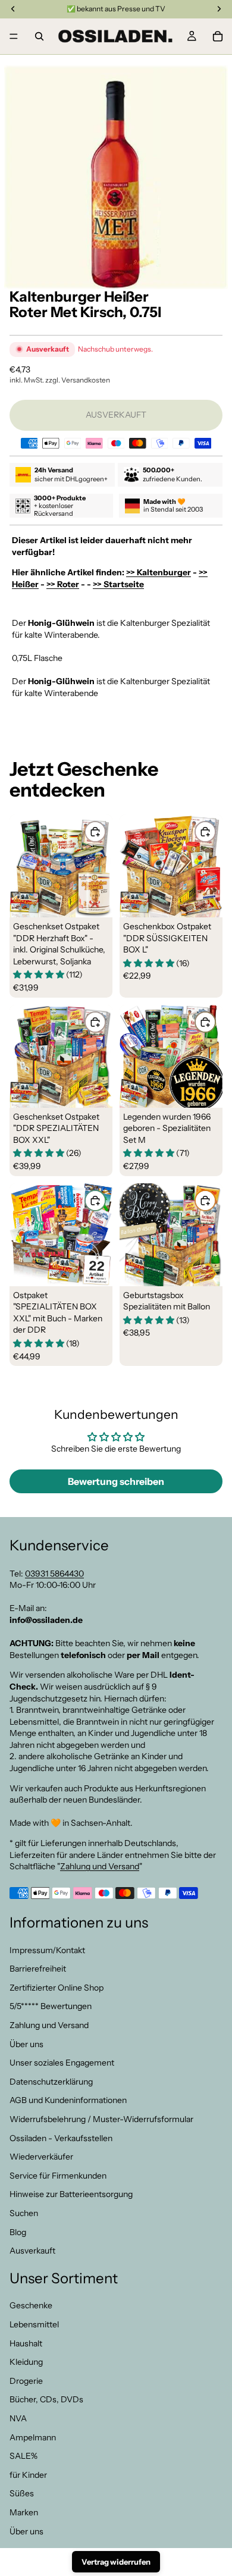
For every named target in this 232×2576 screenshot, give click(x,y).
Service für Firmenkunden (58, 2176)
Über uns (26, 2044)
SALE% (23, 2456)
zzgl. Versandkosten (78, 380)
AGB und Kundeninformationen (68, 2100)
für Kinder (28, 2475)
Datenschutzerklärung (51, 2082)
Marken (24, 2512)
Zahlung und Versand (100, 1866)
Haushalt (26, 2343)
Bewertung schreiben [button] (116, 1481)
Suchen (24, 2213)
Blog (18, 2232)
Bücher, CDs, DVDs (46, 2400)
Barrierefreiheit (38, 1969)
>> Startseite (118, 584)
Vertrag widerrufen (116, 2562)
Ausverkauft (32, 2251)
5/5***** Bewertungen (51, 2006)
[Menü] (14, 36)
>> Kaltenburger (159, 572)
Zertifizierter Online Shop (57, 1988)
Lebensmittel (34, 2324)
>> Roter (63, 584)
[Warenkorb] (218, 36)
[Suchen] (39, 36)
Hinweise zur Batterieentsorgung (71, 2194)
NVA (18, 2418)
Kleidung (26, 2362)
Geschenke (31, 2306)
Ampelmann (33, 2437)
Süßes (22, 2493)
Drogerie (26, 2381)
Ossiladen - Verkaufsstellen (61, 2138)
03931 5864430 (54, 1574)
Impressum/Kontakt (47, 1950)
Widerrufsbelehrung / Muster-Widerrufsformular (101, 2119)
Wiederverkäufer (41, 2157)
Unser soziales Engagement (62, 2063)
